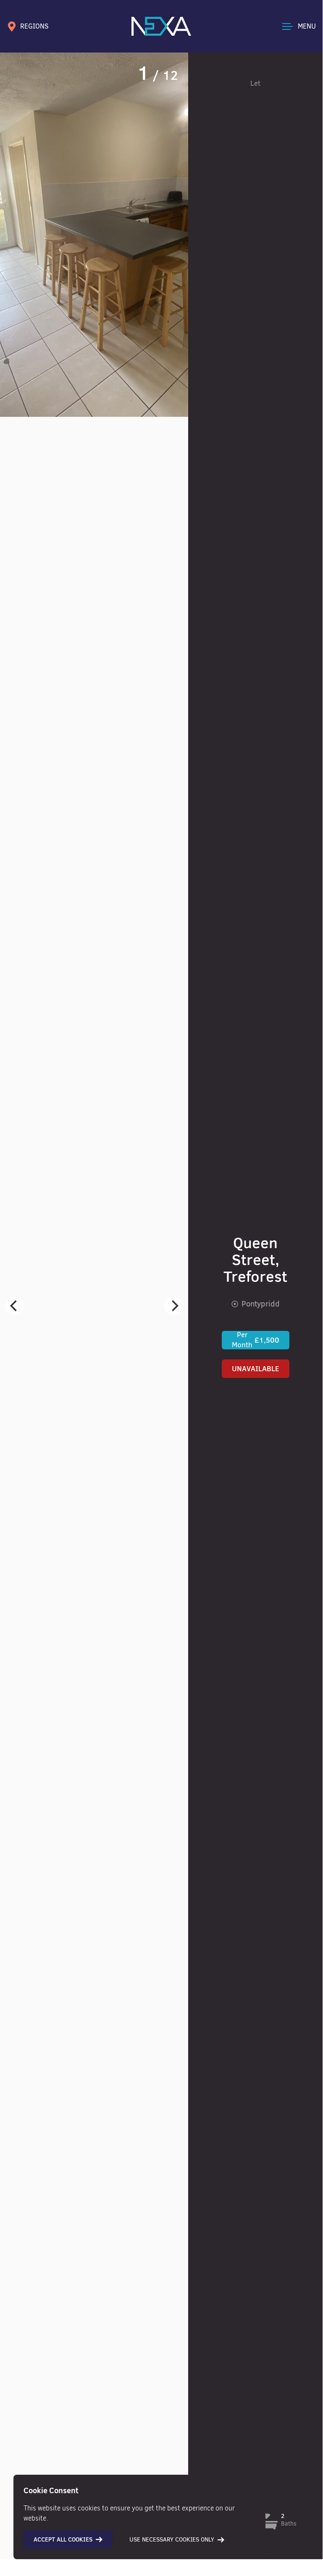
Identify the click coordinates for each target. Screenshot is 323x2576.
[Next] (174, 1306)
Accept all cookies (63, 2539)
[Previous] (14, 1306)
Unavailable (256, 1369)
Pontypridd (261, 1304)
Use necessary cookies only (172, 2540)
